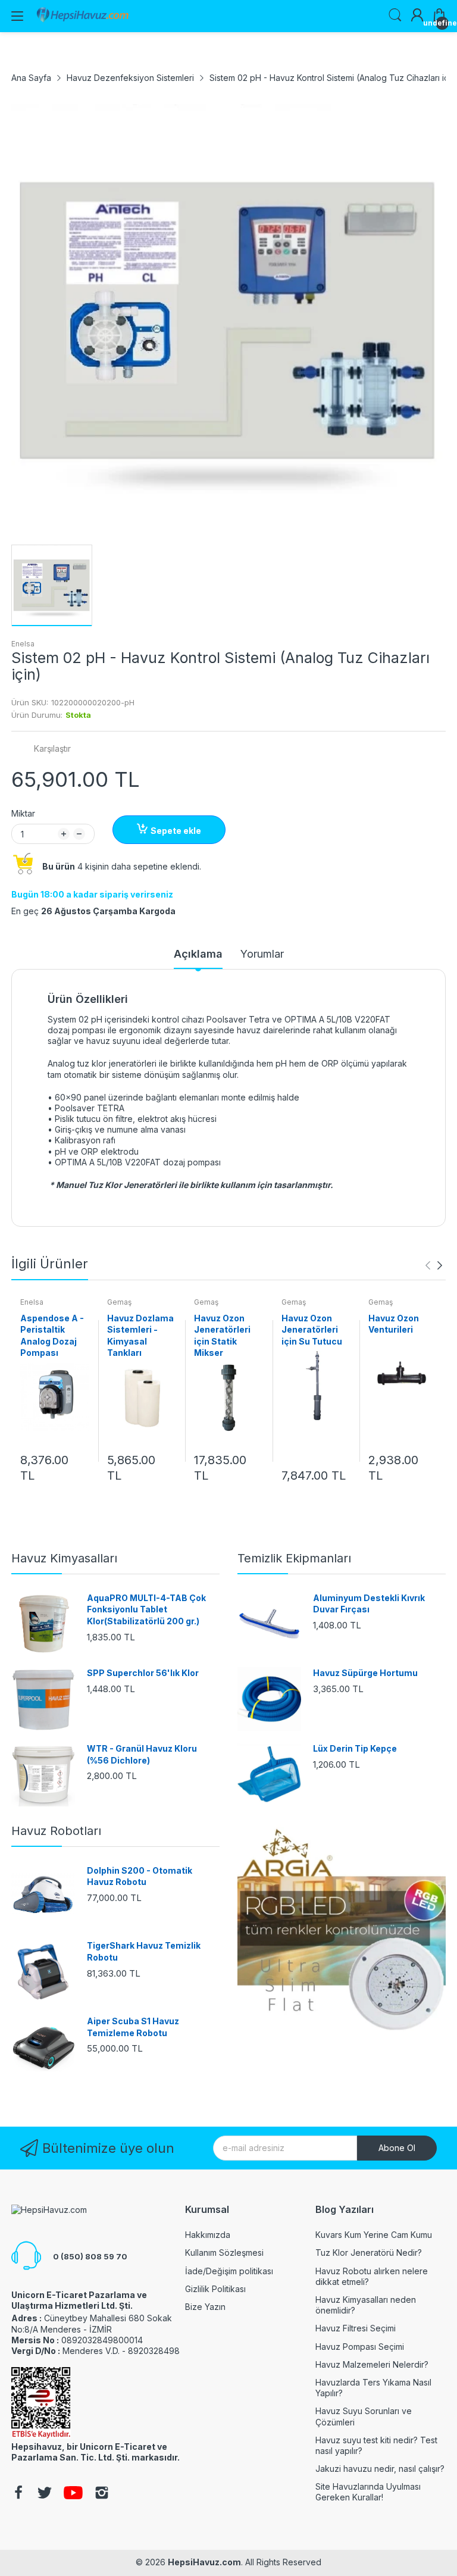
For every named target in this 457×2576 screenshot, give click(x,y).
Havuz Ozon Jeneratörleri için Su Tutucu (312, 1330)
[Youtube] (73, 2494)
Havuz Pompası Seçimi (360, 2347)
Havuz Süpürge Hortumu (365, 1673)
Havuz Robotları (56, 1831)
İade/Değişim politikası (229, 2271)
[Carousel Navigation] (434, 1265)
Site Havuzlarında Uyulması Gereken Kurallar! (368, 2492)
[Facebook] (18, 2494)
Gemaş (119, 1302)
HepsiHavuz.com (204, 2562)
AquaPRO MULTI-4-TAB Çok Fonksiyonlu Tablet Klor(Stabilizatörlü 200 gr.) (146, 1609)
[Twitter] (45, 2494)
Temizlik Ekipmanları (294, 1558)
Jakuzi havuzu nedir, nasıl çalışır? (380, 2469)
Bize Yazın (205, 2307)
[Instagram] (102, 2494)
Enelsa (23, 644)
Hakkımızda (208, 2235)
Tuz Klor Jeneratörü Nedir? (369, 2253)
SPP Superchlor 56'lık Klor (143, 1673)
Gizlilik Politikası (215, 2289)
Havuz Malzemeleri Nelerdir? (372, 2364)
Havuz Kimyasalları (64, 1558)
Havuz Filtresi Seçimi (356, 2328)
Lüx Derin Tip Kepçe (355, 1748)
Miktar (23, 813)
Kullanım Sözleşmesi (224, 2253)
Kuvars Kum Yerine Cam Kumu (374, 2235)
